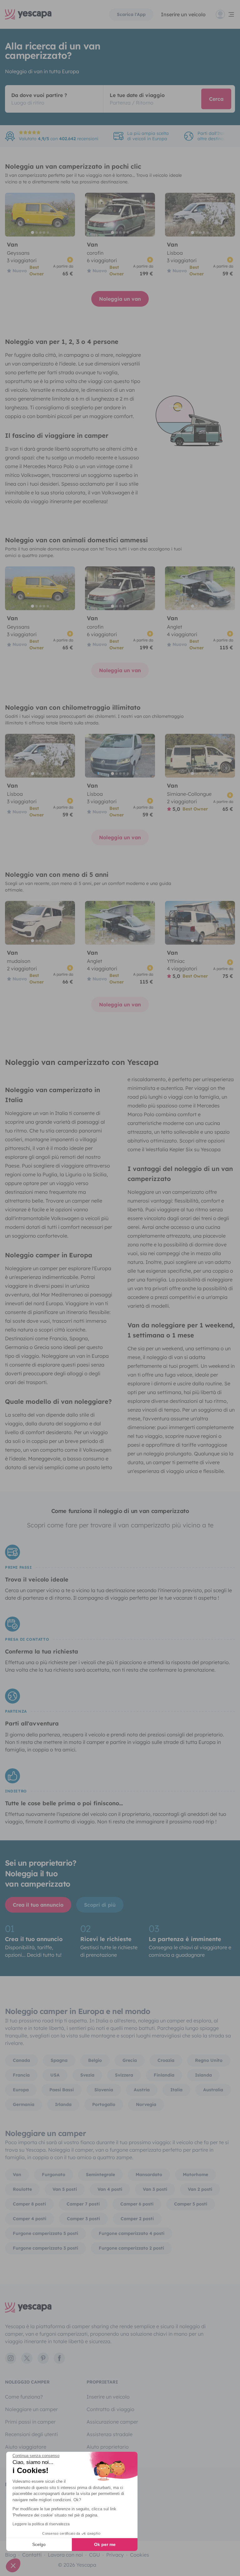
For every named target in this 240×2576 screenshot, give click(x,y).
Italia (176, 2090)
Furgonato (54, 2175)
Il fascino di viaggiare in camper (57, 435)
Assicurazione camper (112, 2422)
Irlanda (63, 2104)
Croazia (166, 2060)
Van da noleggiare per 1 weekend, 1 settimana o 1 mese (181, 1330)
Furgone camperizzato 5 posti (45, 2233)
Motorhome (195, 2175)
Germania (24, 2104)
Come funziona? (24, 2397)
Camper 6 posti (137, 2204)
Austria (142, 2090)
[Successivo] (67, 215)
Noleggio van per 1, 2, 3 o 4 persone (62, 342)
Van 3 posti (155, 2189)
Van (17, 2175)
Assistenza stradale (110, 2434)
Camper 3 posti (83, 2219)
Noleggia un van (120, 299)
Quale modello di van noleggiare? (58, 1401)
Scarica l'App (131, 14)
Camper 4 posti (30, 2219)
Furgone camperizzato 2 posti (131, 2248)
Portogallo (104, 2104)
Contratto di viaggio (110, 2409)
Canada (21, 2060)
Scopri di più (100, 1905)
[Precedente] (12, 215)
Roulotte (22, 2189)
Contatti (32, 2555)
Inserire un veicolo (183, 14)
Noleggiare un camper (31, 2409)
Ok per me (105, 2544)
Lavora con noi (65, 2555)
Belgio (95, 2060)
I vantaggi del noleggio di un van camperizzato (180, 1174)
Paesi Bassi (62, 2090)
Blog (10, 2555)
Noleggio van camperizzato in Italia (52, 1095)
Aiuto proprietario (108, 2447)
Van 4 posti (110, 2189)
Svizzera (124, 2075)
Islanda (203, 2075)
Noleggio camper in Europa (49, 1255)
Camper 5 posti (191, 2204)
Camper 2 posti (137, 2219)
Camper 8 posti (29, 2204)
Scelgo (39, 2544)
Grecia (130, 2060)
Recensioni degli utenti (31, 2434)
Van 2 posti (200, 2189)
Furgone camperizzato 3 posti (45, 2248)
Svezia (87, 2075)
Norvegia (146, 2104)
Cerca (216, 99)
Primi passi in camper (30, 2422)
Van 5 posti (65, 2189)
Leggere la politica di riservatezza (41, 2524)
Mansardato (149, 2175)
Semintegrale (100, 2175)
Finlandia (164, 2075)
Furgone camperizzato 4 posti (132, 2233)
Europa (21, 2090)
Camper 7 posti (83, 2204)
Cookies (140, 2555)
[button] (13, 2565)
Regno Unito (209, 2060)
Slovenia (104, 2090)
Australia (213, 2090)
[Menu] (225, 14)
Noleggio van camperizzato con (82, 1062)
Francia (21, 2075)
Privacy (115, 2555)
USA (55, 2075)
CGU (95, 2555)
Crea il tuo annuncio (38, 1905)
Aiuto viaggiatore (26, 2447)
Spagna (59, 2060)
